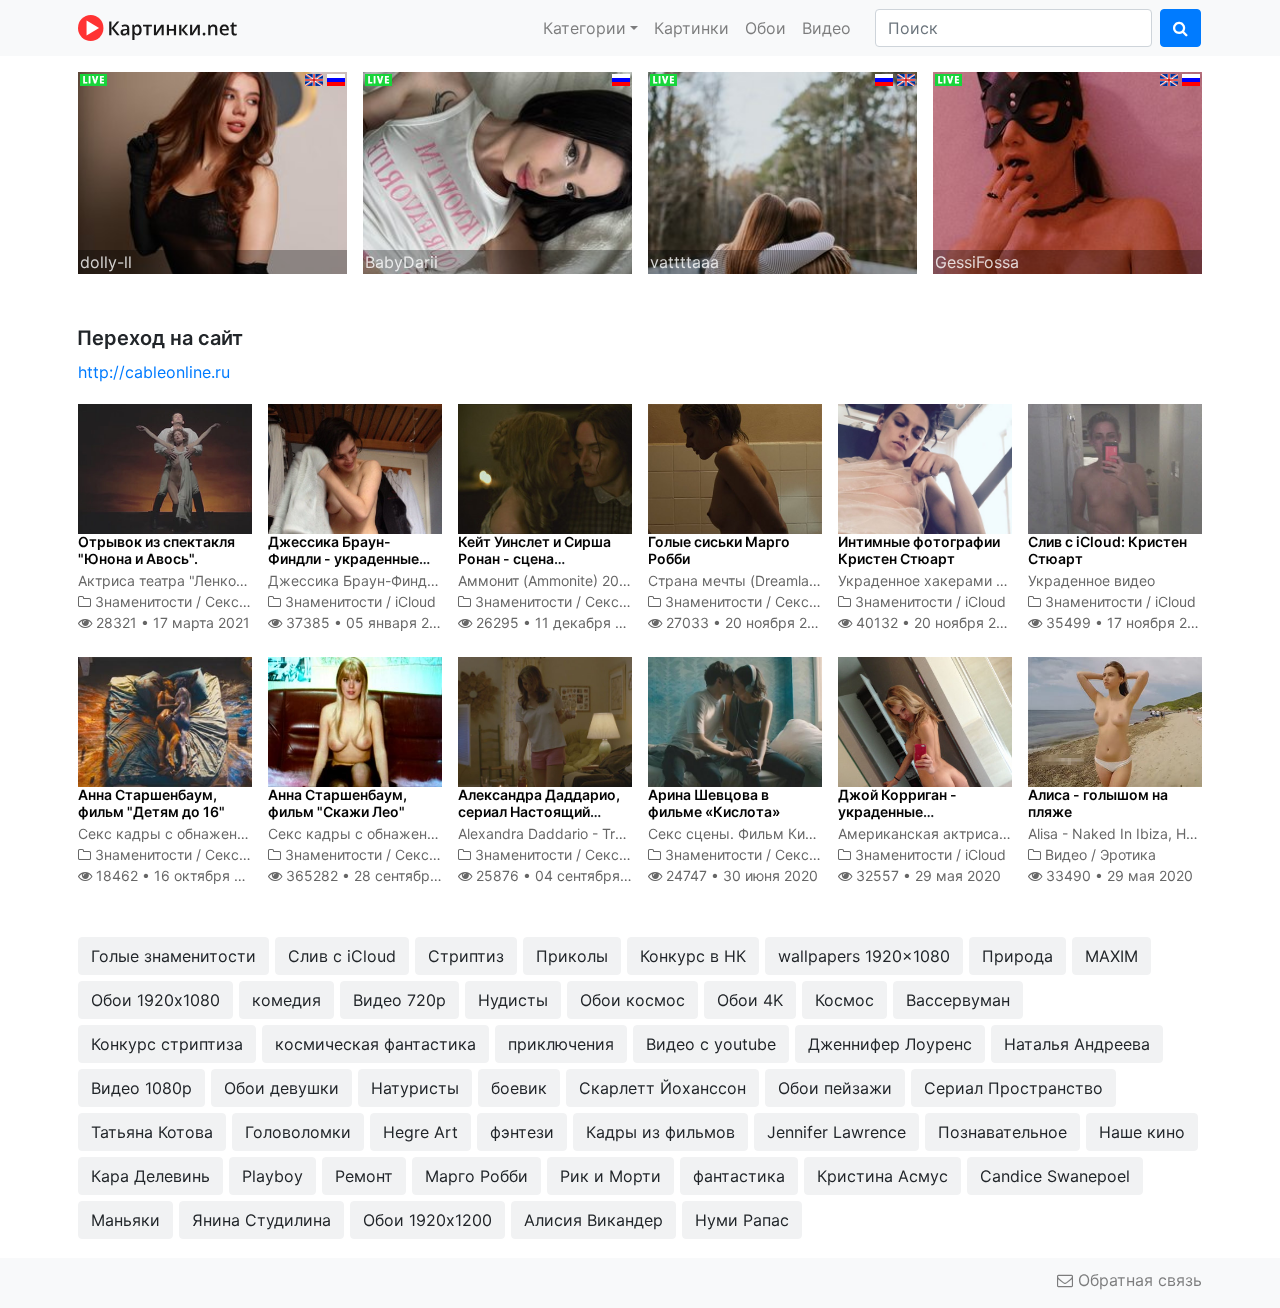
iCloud (415, 601)
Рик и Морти (610, 1176)
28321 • (171, 622)
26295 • (560, 622)
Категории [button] (584, 28)
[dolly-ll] (212, 171)
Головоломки (298, 1132)
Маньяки (125, 1220)
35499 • (1127, 622)
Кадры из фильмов (660, 1132)
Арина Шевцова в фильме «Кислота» (714, 803)
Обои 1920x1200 (427, 1220)
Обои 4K (750, 1000)
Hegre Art (420, 1132)
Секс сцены (246, 601)
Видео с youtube (711, 1044)
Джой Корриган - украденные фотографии (897, 811)
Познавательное (1002, 1132)
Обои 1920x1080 (155, 1000)
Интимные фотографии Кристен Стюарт (919, 550)
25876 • (565, 875)
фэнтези (522, 1132)
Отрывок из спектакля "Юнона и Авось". (156, 550)
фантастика (739, 1176)
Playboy (272, 1176)
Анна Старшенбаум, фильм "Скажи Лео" (337, 803)
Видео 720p (399, 1000)
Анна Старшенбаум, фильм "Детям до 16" (151, 803)
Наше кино (1142, 1132)
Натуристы (415, 1088)
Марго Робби (476, 1176)
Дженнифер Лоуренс (890, 1044)
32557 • (926, 875)
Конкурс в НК (693, 956)
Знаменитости (143, 601)
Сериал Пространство (1013, 1088)
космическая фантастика (375, 1044)
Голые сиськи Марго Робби (719, 550)
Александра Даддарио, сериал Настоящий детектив (539, 811)
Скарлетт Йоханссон (662, 1088)
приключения (561, 1044)
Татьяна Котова (152, 1132)
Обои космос (632, 1000)
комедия (286, 1000)
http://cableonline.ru (154, 372)
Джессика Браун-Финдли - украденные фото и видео (343, 558)
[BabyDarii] (497, 171)
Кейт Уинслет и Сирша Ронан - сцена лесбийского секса (534, 558)
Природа (1017, 956)
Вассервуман (958, 1000)
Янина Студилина (261, 1220)
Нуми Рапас (742, 1220)
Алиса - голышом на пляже (1098, 803)
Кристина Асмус (882, 1176)
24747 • (740, 875)
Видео (826, 28)
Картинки (691, 28)
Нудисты (513, 1000)
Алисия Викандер (593, 1220)
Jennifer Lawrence (836, 1132)
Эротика (1128, 854)
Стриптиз (466, 956)
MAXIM (1111, 956)
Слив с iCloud (342, 956)
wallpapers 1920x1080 (864, 956)
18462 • (180, 875)
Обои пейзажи (835, 1088)
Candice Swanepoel (1055, 1176)
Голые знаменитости (173, 956)
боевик (519, 1088)
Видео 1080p (141, 1088)
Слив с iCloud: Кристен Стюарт (1107, 550)
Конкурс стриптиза (167, 1044)
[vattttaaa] (782, 171)
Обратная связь (1137, 1280)
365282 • (379, 875)
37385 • (367, 622)
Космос (844, 1000)
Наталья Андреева (1077, 1044)
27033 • (747, 622)
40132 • (937, 622)
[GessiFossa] (1067, 171)
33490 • (1117, 875)
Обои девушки (281, 1088)
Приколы (572, 956)
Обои (765, 28)
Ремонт (364, 1176)
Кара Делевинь (150, 1176)
